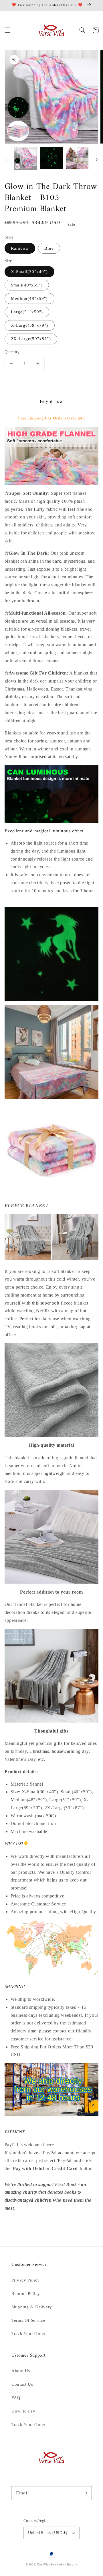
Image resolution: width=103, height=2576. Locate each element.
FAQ (16, 2398)
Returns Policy (26, 2294)
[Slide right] (97, 160)
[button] (7, 30)
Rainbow (20, 248)
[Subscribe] (85, 2493)
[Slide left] (6, 160)
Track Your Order (28, 2333)
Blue (49, 248)
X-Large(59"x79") (30, 325)
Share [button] (17, 2223)
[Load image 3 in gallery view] (77, 158)
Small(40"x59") (27, 285)
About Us (21, 2371)
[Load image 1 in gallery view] (25, 158)
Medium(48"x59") (29, 298)
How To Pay (23, 2411)
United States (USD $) (48, 2533)
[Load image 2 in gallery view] (51, 158)
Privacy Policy (26, 2280)
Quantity (12, 352)
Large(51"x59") (27, 312)
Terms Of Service (28, 2320)
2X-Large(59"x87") (31, 339)
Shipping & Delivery (32, 2307)
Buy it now (51, 401)
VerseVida (43, 2565)
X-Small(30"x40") (29, 272)
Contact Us (22, 2384)
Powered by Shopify (64, 2565)
